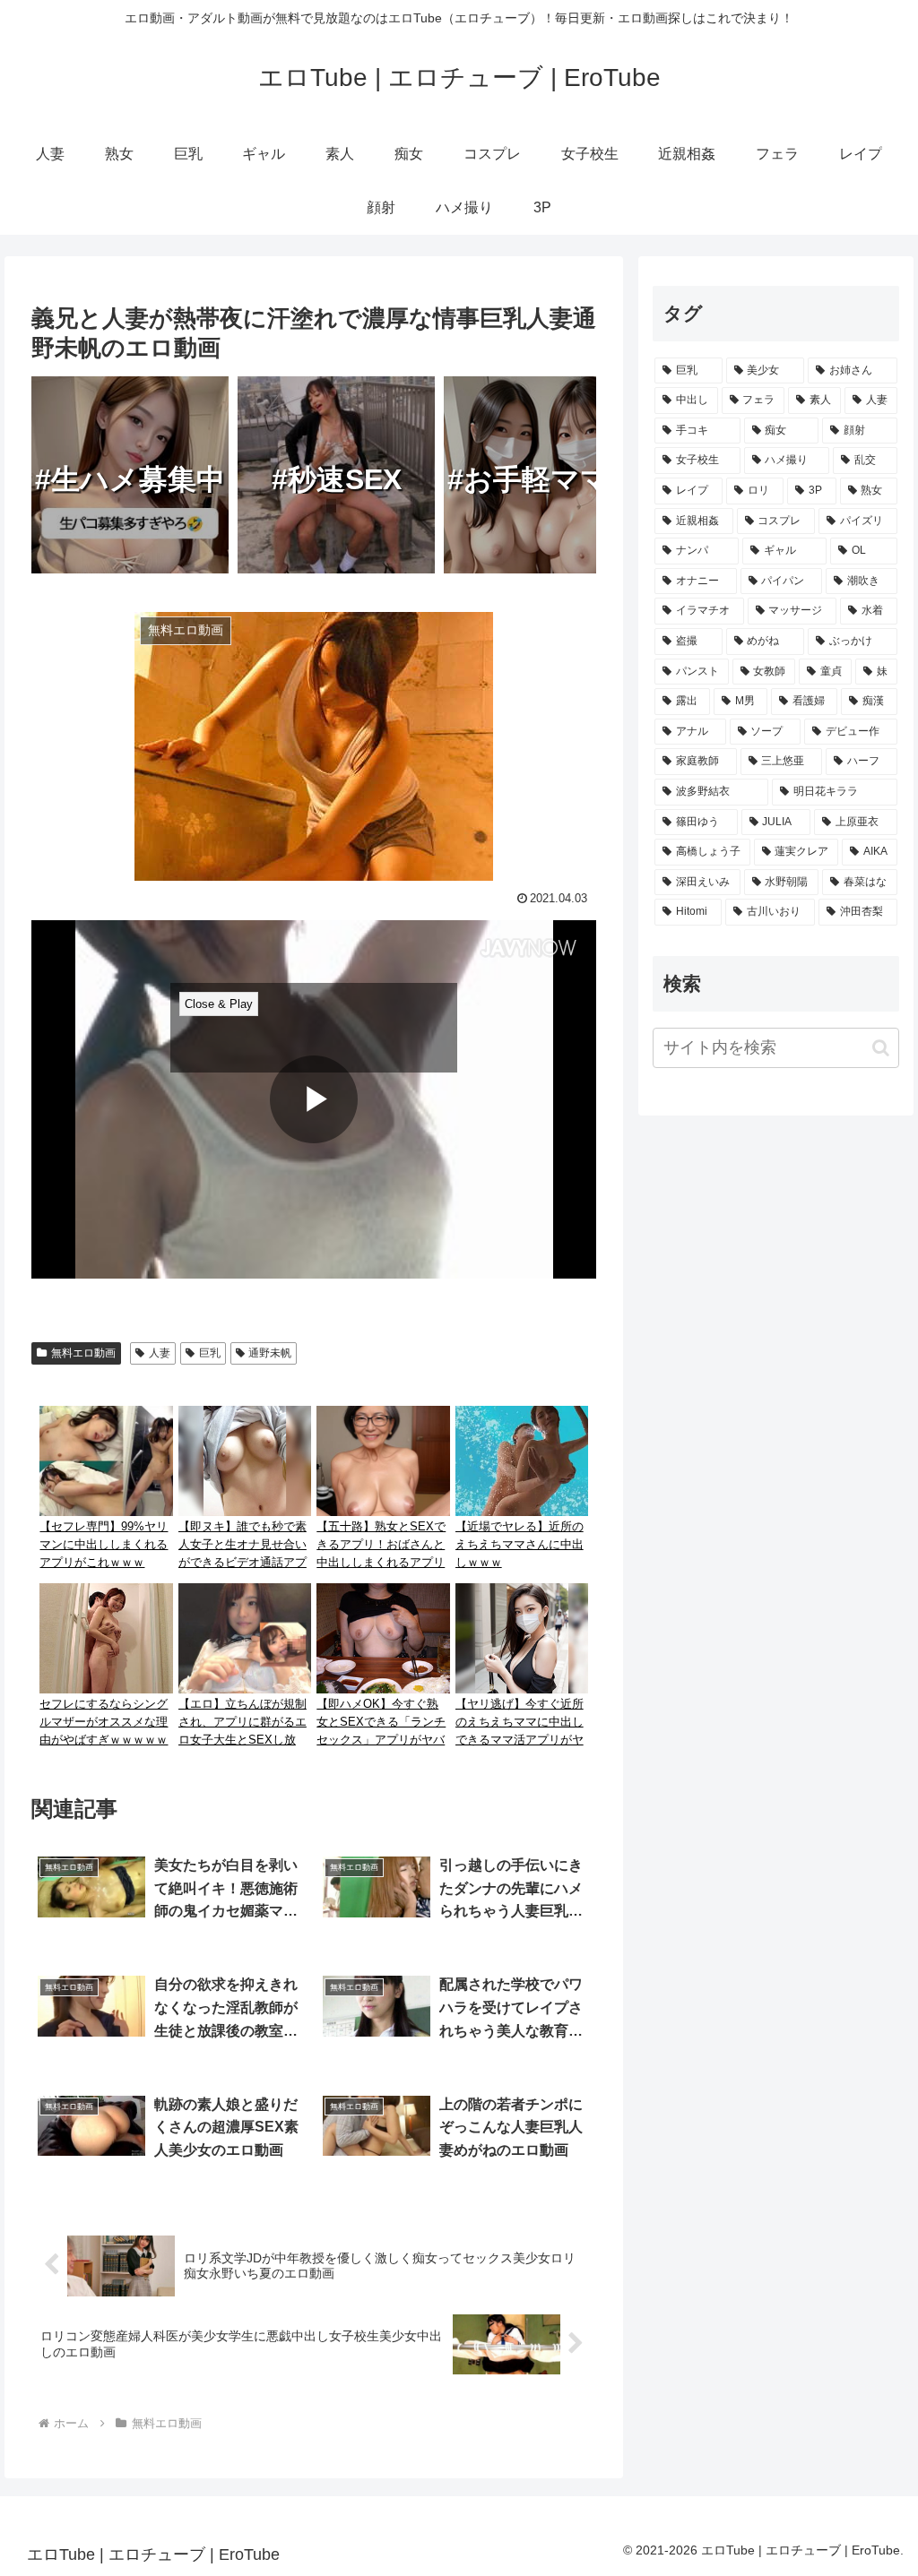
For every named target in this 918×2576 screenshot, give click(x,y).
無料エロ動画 (83, 1353)
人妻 (160, 1353)
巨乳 (210, 1353)
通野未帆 (270, 1353)
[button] (881, 1048)
